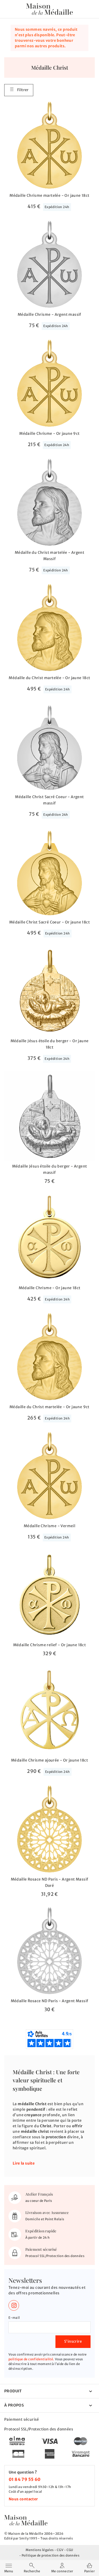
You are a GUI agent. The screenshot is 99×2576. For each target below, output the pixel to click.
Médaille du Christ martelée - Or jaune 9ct (49, 1407)
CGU (70, 2550)
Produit (13, 2391)
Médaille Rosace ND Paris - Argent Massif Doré (50, 1882)
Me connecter (62, 2571)
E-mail (14, 2318)
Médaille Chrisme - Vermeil (49, 1526)
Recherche (32, 2571)
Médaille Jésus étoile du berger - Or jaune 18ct (50, 1044)
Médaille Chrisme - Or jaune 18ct (50, 1288)
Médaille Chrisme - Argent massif (49, 314)
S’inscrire (73, 2341)
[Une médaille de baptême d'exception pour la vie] (26, 2520)
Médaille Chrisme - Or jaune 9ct (49, 433)
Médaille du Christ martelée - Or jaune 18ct (49, 678)
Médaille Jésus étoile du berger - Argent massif (50, 1169)
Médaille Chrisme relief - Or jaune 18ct (50, 1645)
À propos (14, 2405)
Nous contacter (23, 2499)
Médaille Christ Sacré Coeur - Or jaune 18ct (49, 922)
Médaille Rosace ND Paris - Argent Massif (50, 2001)
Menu (9, 2568)
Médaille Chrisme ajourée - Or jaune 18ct (49, 1760)
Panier (89, 2571)
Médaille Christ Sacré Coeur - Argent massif (49, 800)
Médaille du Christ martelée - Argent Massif (49, 556)
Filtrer (23, 90)
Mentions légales (40, 2550)
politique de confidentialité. (31, 2359)
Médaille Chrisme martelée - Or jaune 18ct (49, 195)
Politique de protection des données (51, 2555)
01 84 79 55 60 (25, 2479)
